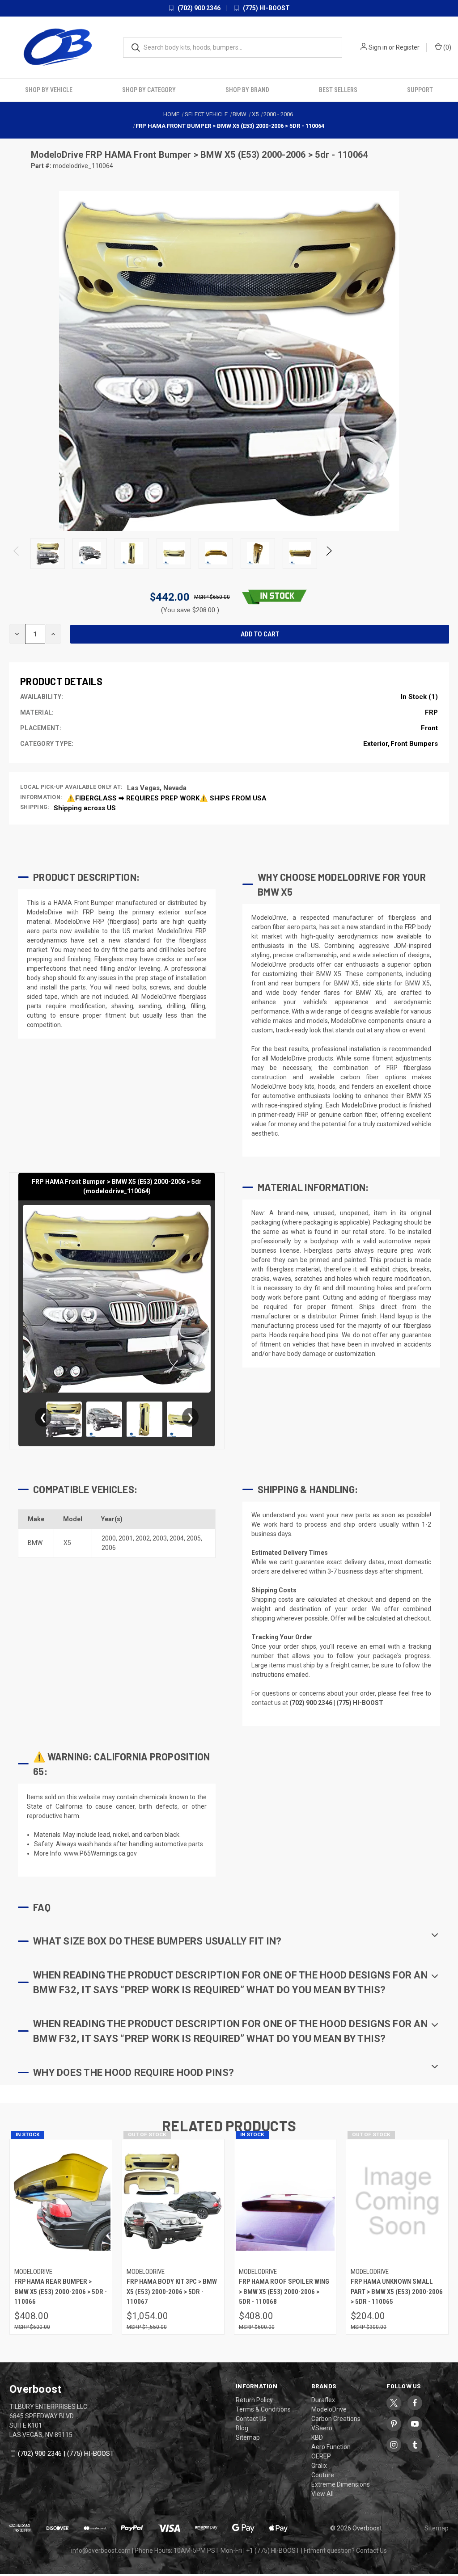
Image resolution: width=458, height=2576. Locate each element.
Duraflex (323, 2400)
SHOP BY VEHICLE (49, 90)
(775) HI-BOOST (266, 8)
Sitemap (248, 2437)
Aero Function (331, 2447)
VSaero (322, 2428)
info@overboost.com (101, 2551)
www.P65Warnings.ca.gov (100, 1853)
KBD (317, 2437)
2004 (177, 1538)
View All (322, 2494)
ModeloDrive (58, 155)
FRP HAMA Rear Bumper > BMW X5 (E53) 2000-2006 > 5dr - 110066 (61, 2292)
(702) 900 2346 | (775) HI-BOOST (66, 2454)
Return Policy (254, 2400)
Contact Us (251, 2419)
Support (420, 90)
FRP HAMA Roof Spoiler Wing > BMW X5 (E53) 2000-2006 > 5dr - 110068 (284, 2292)
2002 (143, 1538)
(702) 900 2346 (198, 8)
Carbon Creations (336, 2419)
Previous (17, 554)
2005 (194, 1538)
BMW (35, 1543)
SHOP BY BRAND (247, 90)
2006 (109, 1548)
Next (329, 554)
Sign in (378, 47)
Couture (323, 2475)
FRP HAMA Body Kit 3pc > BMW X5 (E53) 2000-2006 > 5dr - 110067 (172, 2292)
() (447, 47)
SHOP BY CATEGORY (149, 90)
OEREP (321, 2456)
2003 (160, 1538)
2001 (126, 1538)
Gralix (319, 2466)
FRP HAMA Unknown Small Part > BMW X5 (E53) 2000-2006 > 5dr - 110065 (397, 2292)
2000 (109, 1538)
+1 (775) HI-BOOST (273, 2551)
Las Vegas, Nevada (157, 788)
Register (408, 47)
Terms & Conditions (263, 2409)
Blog (242, 2428)
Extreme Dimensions (341, 2484)
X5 (67, 1543)
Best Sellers (338, 90)
